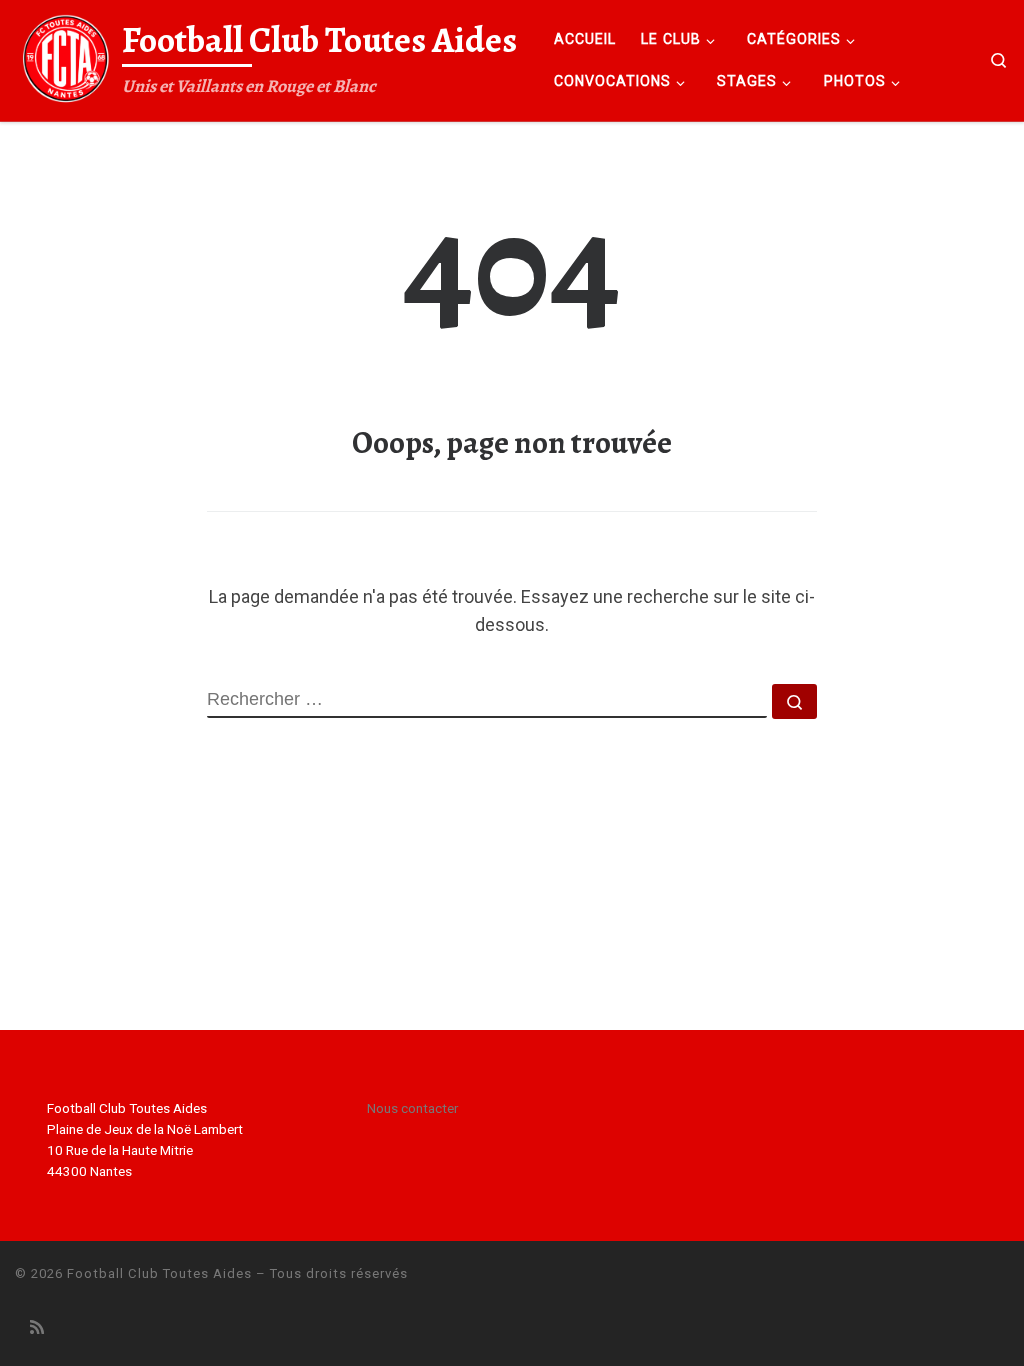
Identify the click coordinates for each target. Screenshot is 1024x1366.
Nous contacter (412, 1108)
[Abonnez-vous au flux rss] (37, 1327)
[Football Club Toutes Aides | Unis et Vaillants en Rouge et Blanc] (65, 56)
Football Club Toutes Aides (159, 1273)
